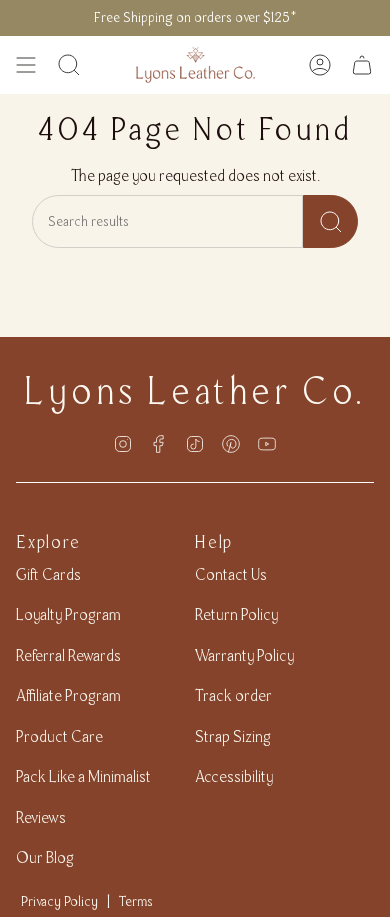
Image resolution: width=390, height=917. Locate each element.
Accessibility (234, 776)
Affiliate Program (68, 695)
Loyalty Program (68, 614)
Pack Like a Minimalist (83, 776)
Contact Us (231, 574)
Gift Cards (48, 574)
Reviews (41, 817)
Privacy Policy (59, 901)
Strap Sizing (233, 736)
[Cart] (362, 65)
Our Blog (45, 857)
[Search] (330, 221)
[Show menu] (26, 65)
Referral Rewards (68, 655)
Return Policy (236, 614)
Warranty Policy (244, 655)
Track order (233, 695)
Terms (136, 901)
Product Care (59, 736)
